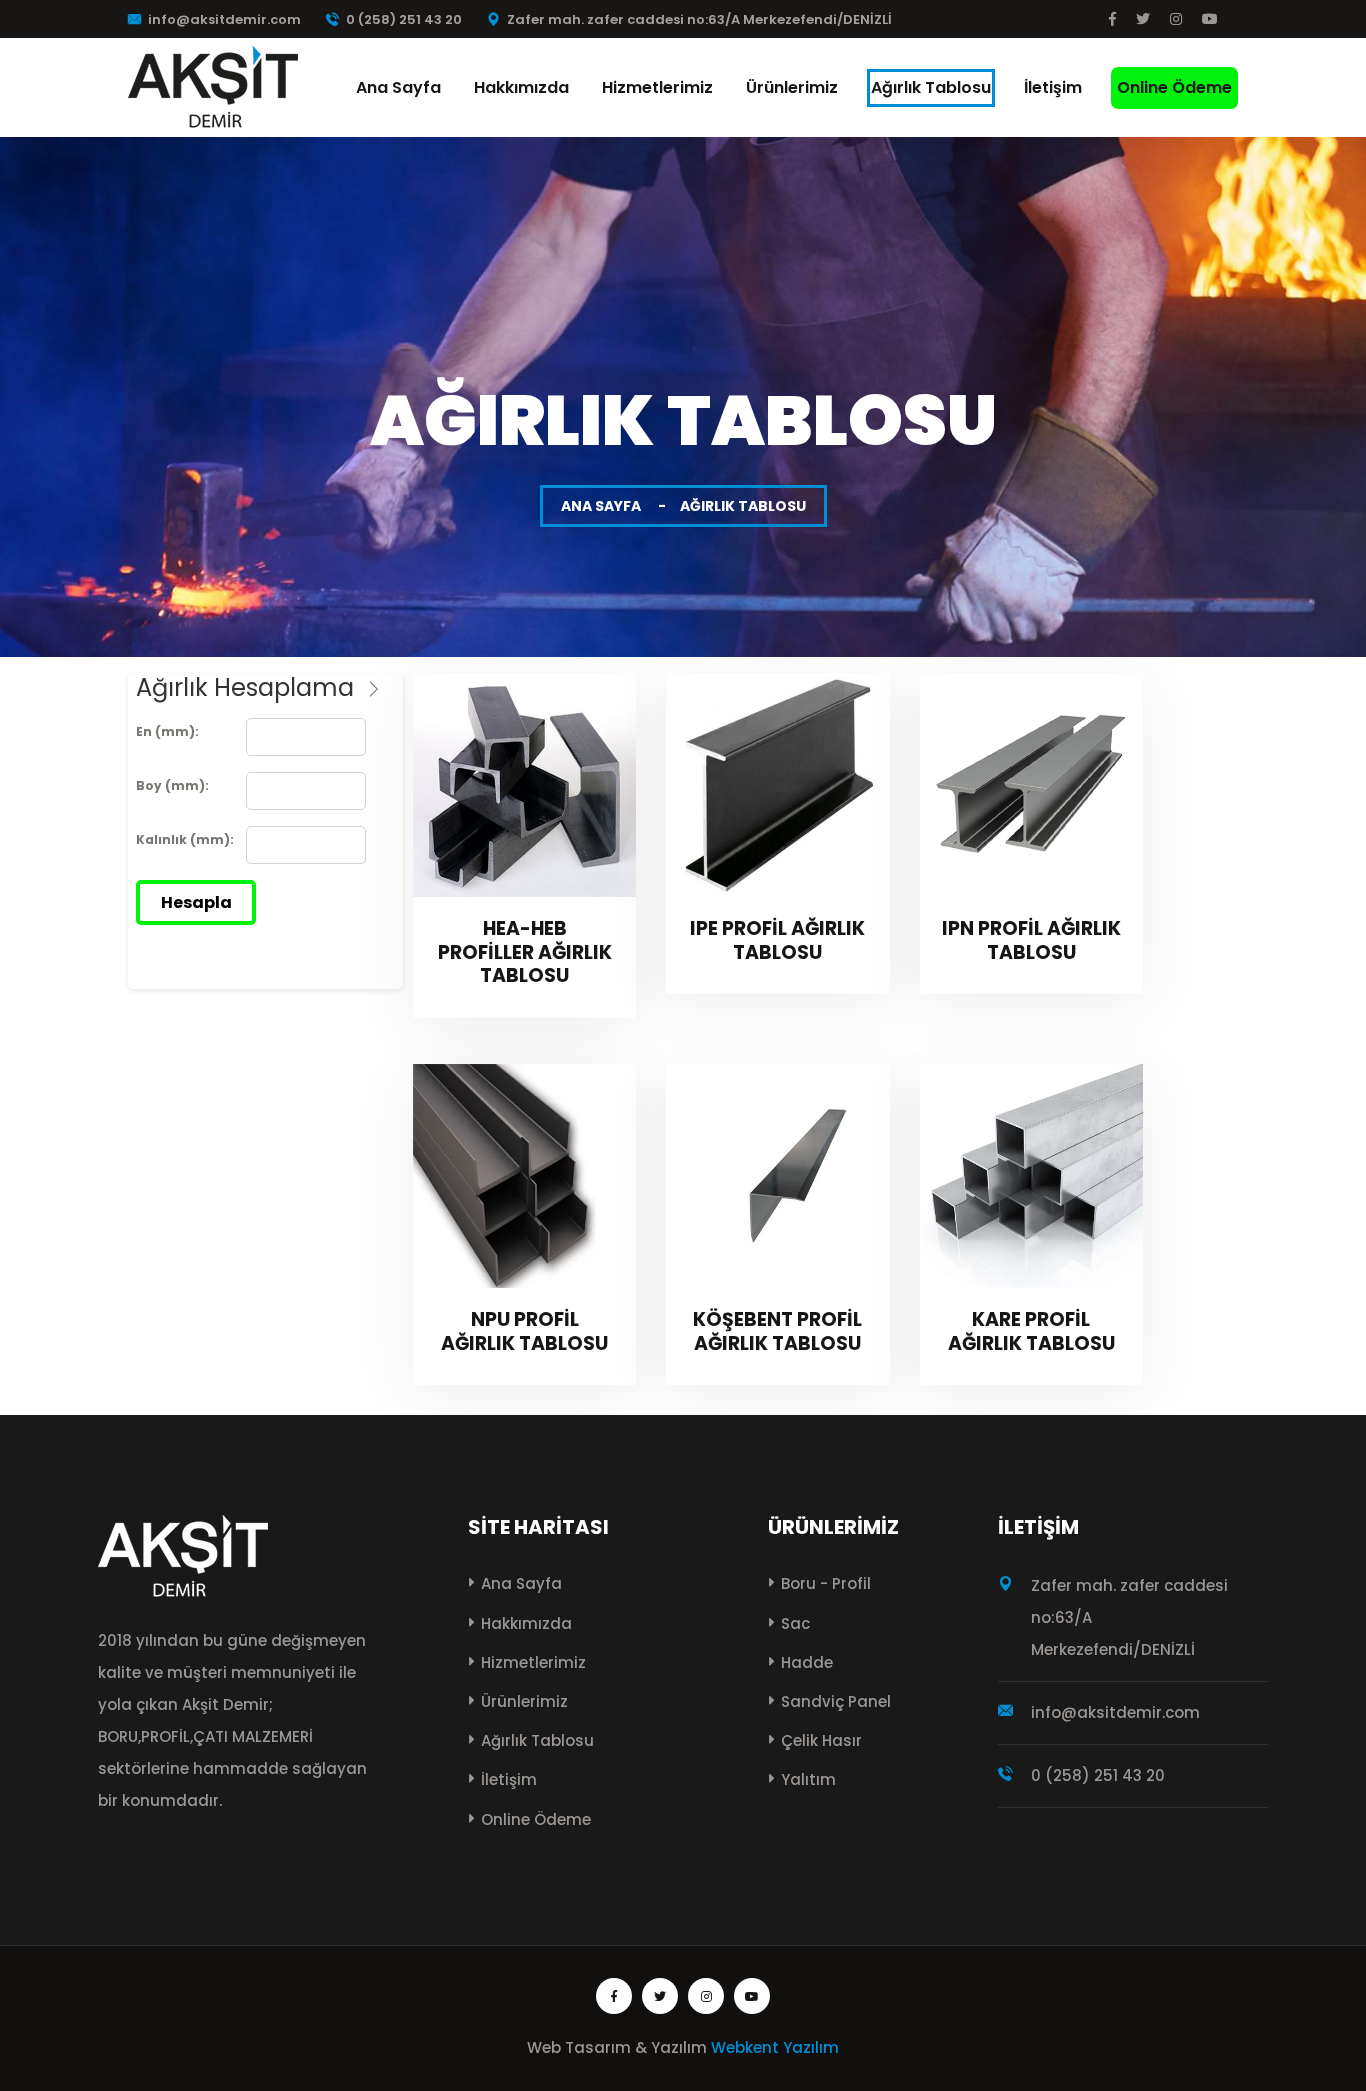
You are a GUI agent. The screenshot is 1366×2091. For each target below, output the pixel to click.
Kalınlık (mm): (185, 839)
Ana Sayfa (398, 87)
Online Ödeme (1174, 87)
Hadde (807, 1662)
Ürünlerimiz (792, 87)
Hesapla (196, 902)
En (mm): (167, 731)
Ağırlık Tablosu (931, 87)
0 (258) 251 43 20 (404, 19)
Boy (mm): (172, 785)
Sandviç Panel (836, 1701)
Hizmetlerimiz (657, 87)
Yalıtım (808, 1779)
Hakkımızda (521, 87)
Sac (795, 1623)
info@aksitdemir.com (224, 19)
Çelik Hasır (821, 1740)
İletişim (1053, 87)
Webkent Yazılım (775, 2047)
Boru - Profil (826, 1583)
